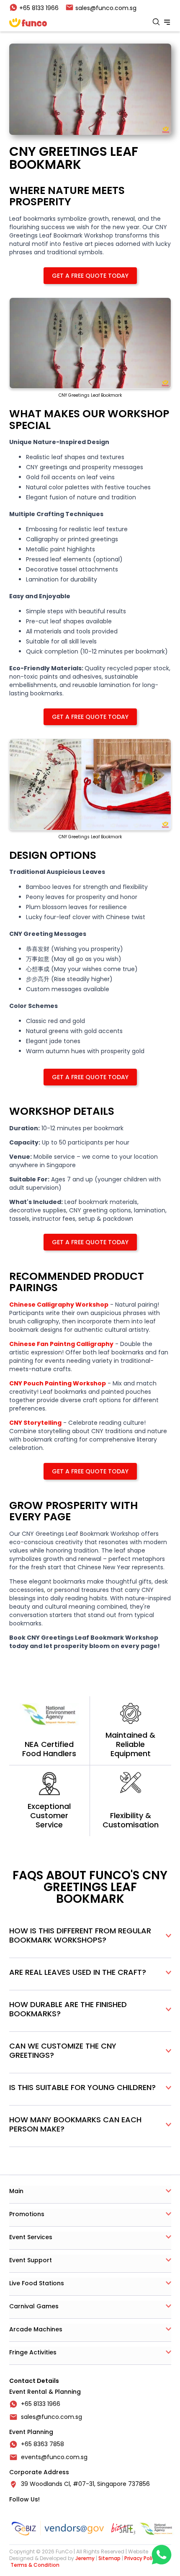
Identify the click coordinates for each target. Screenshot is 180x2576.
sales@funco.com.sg (51, 2417)
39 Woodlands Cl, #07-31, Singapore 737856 (85, 2484)
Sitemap (109, 2558)
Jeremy (85, 2558)
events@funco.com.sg (54, 2457)
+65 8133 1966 (41, 2404)
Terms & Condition (35, 2565)
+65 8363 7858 (42, 2444)
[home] (28, 23)
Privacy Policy (141, 2558)
